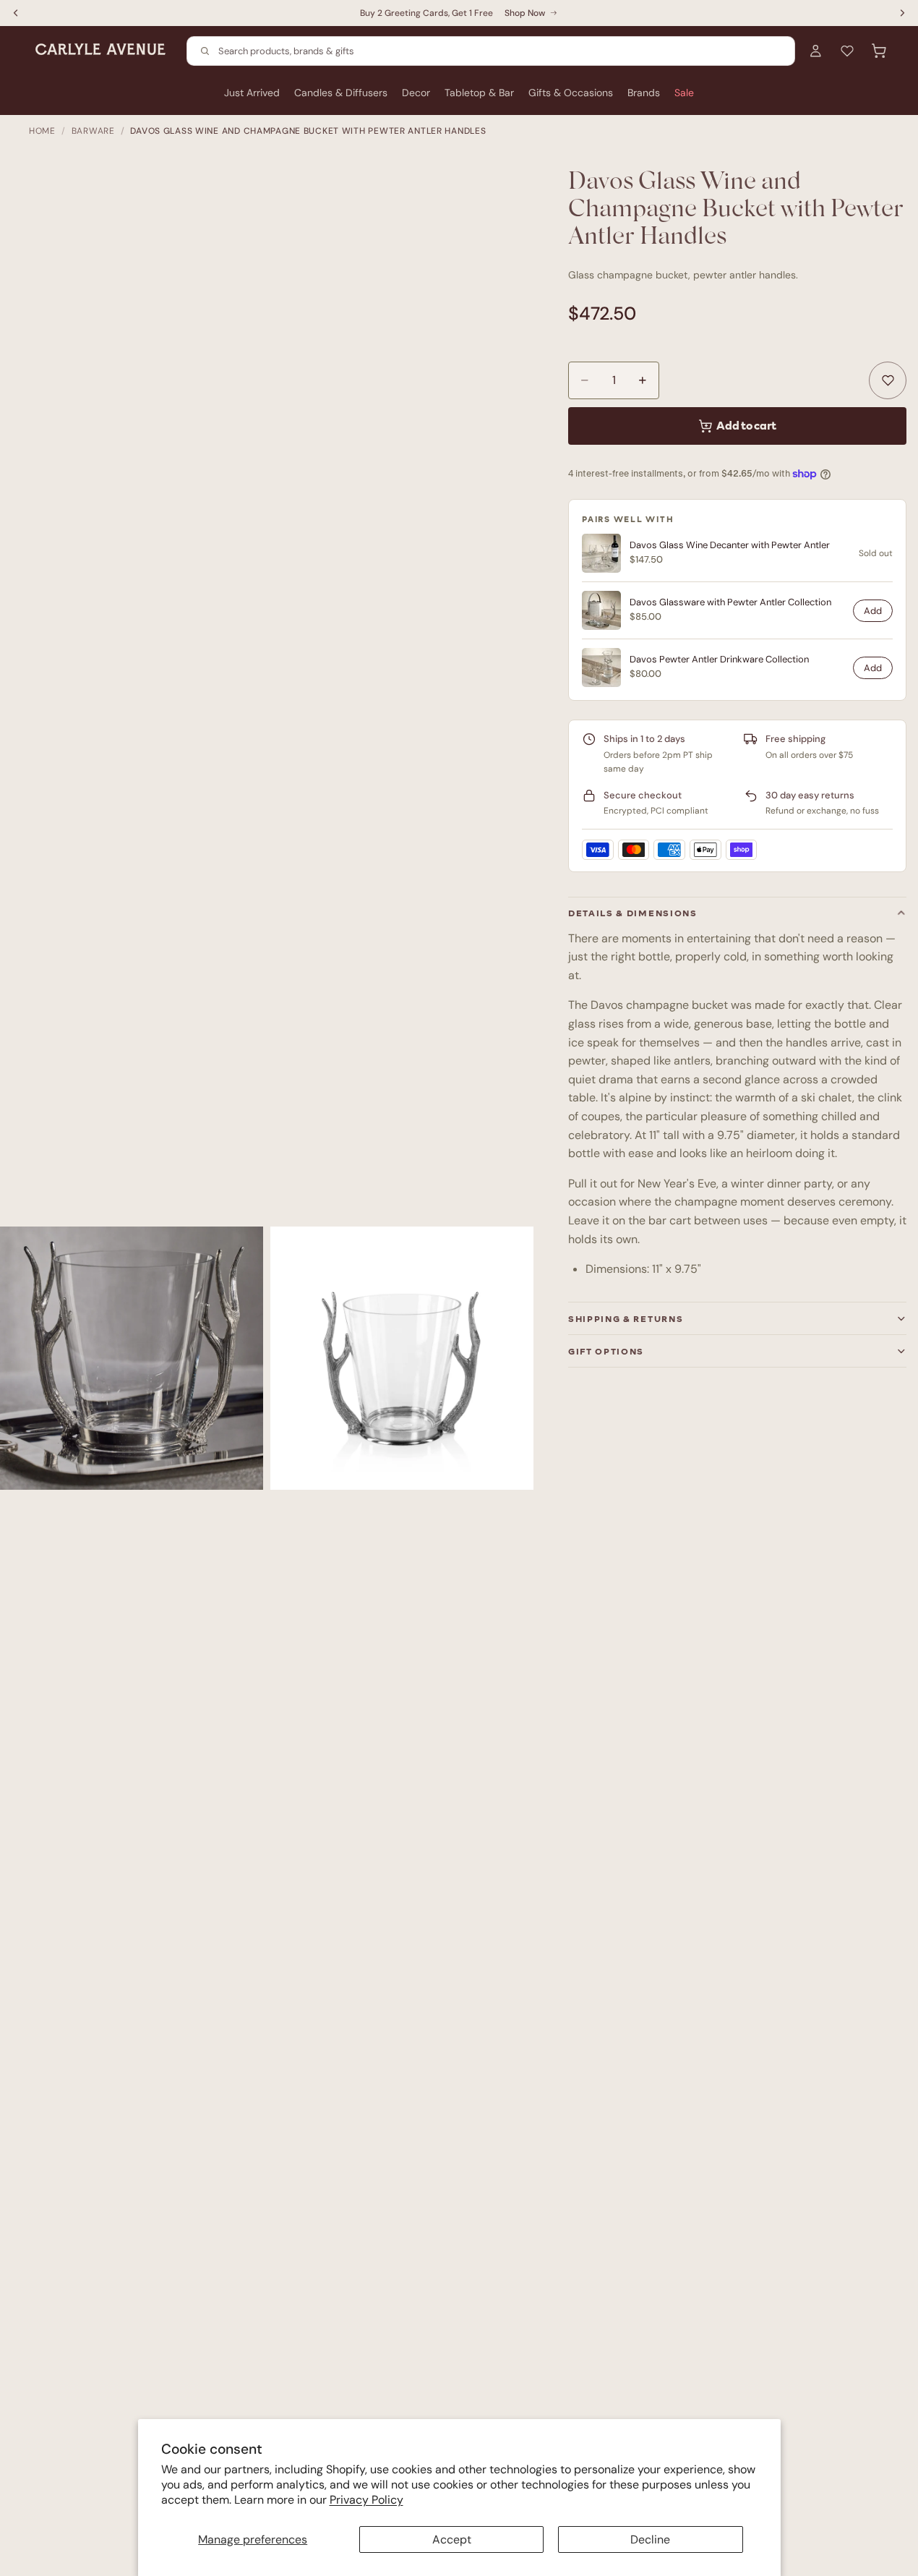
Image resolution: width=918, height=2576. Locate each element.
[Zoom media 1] (132, 1358)
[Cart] (879, 51)
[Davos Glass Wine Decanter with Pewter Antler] (601, 553)
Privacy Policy (366, 2500)
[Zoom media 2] (402, 1358)
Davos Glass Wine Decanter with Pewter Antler (730, 545)
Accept (452, 2539)
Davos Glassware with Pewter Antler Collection (730, 602)
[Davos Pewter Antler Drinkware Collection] (601, 668)
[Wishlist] (847, 51)
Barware (93, 131)
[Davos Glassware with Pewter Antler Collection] (601, 610)
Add (873, 611)
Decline (650, 2539)
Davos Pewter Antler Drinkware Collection (719, 660)
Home (42, 131)
